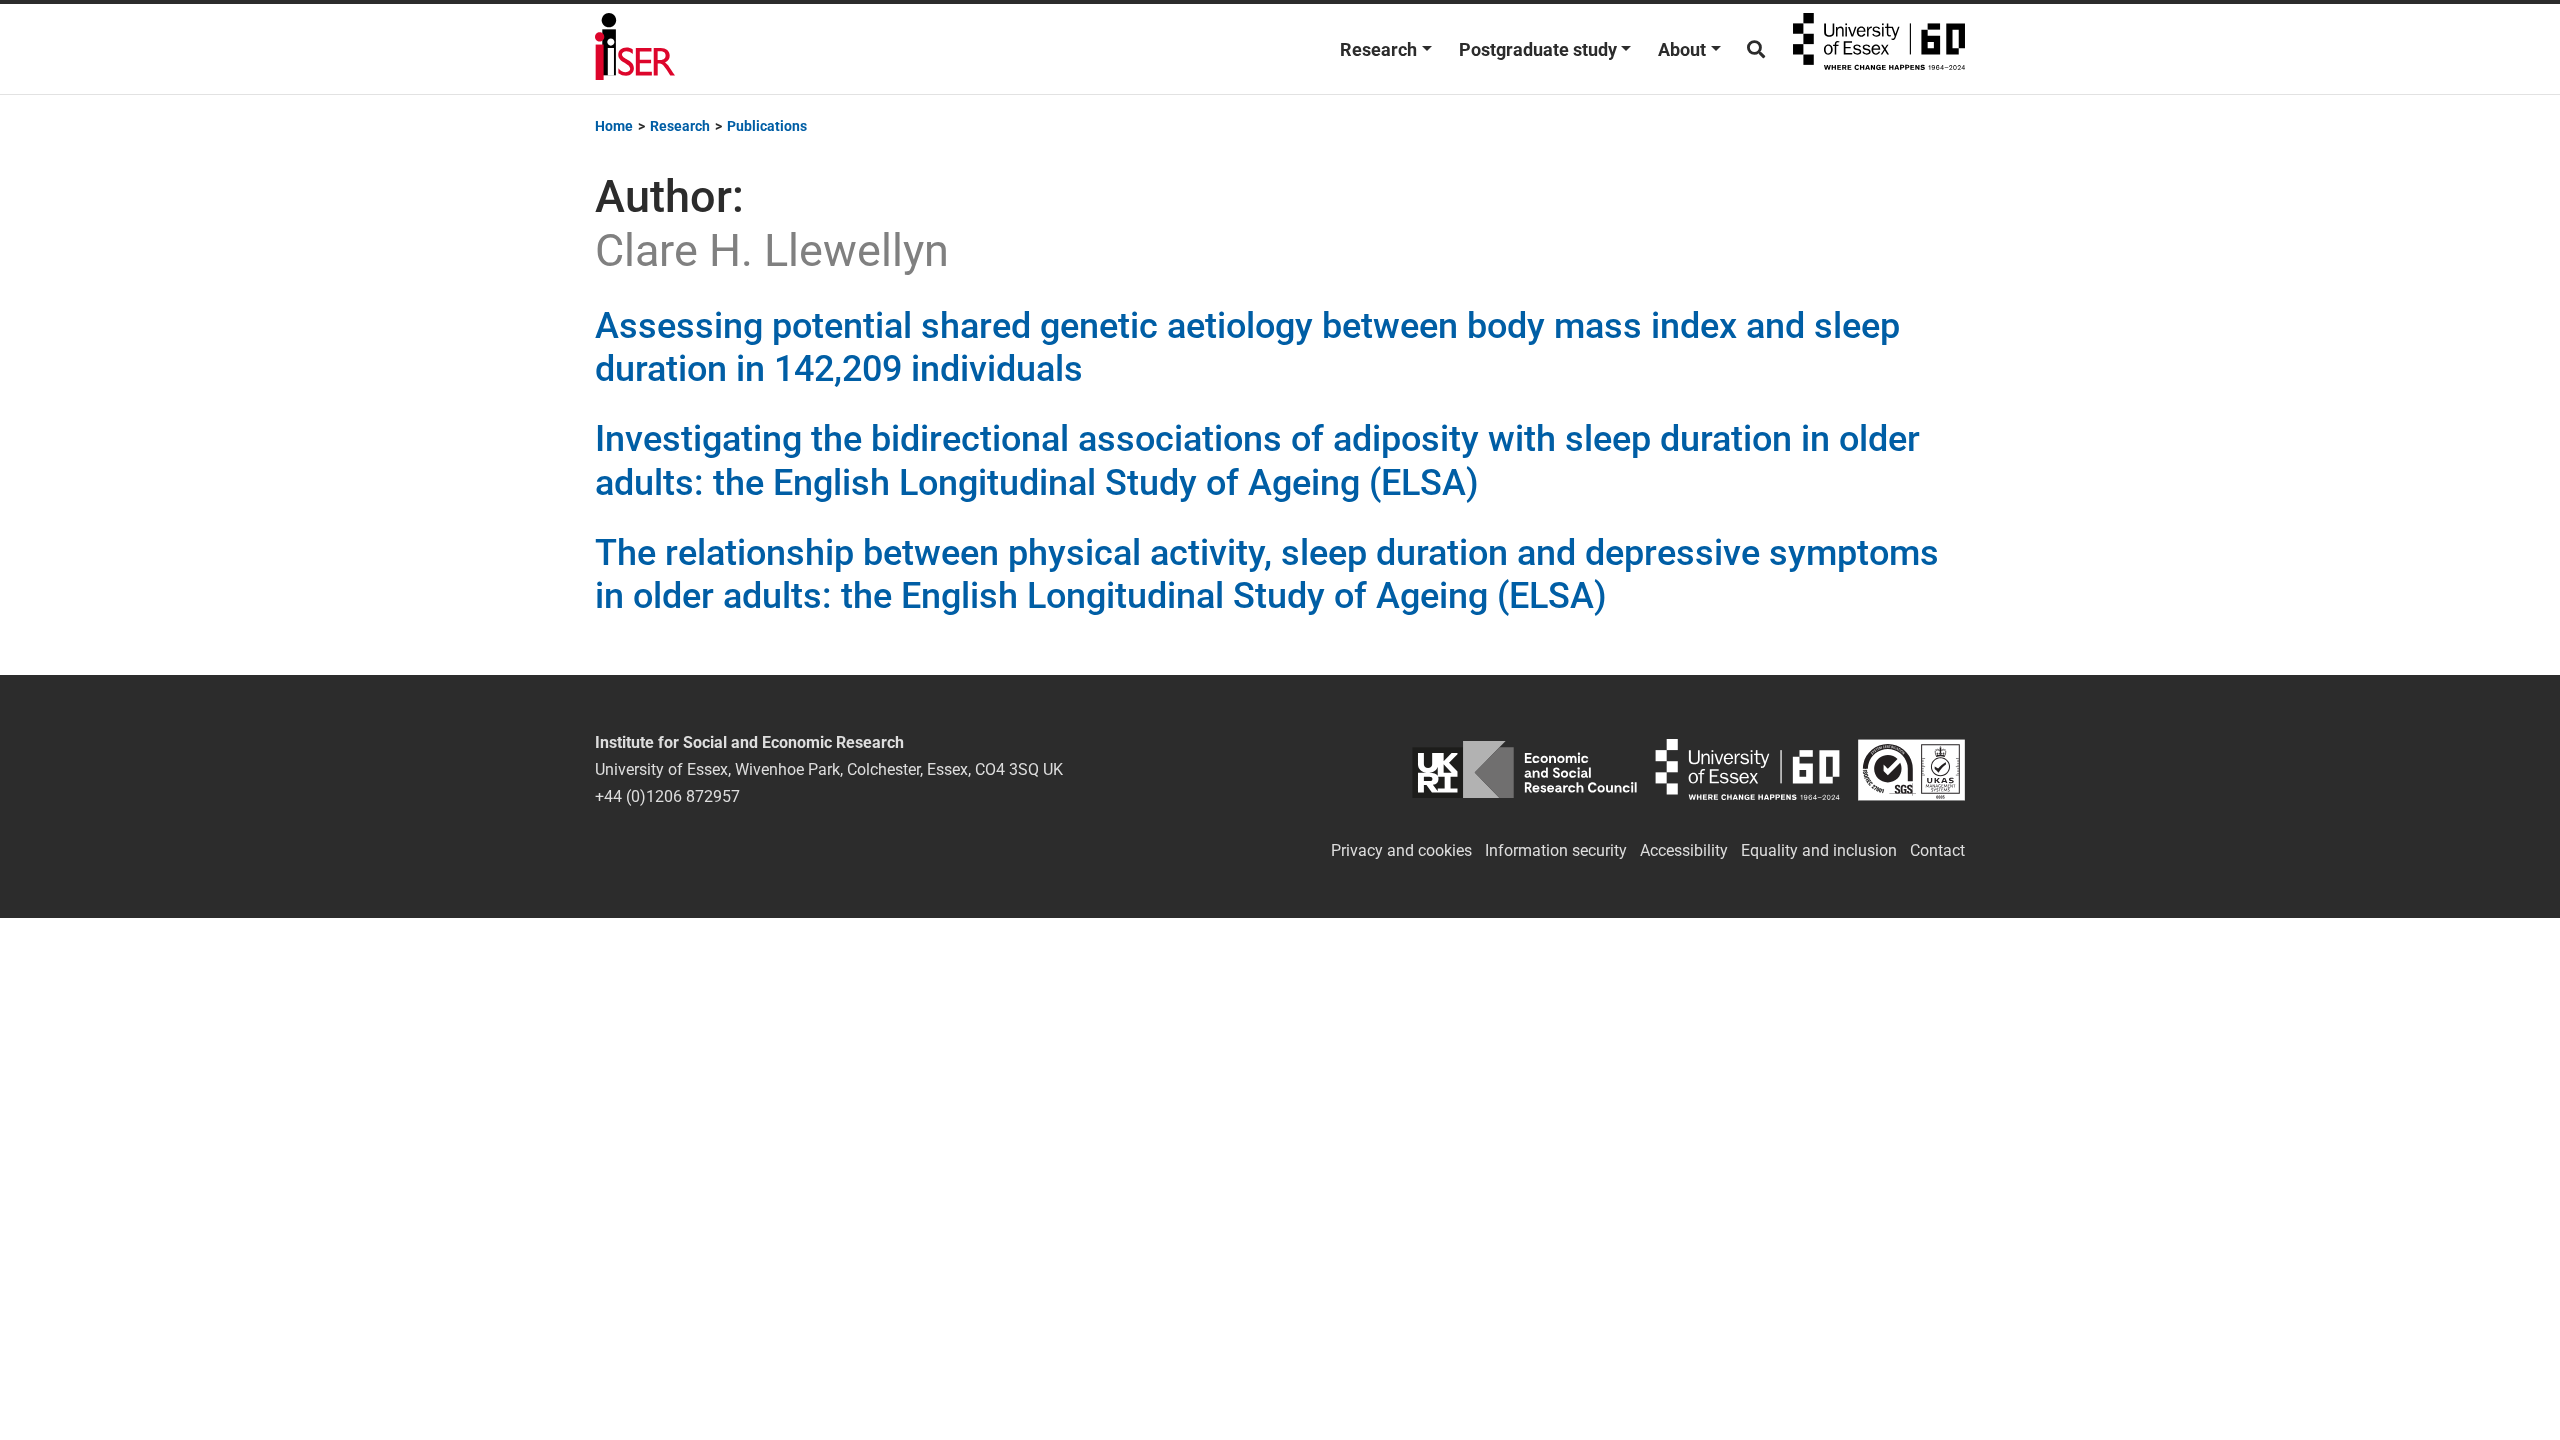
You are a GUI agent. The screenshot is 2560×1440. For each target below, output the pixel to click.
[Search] (1756, 49)
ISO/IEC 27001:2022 (1911, 769)
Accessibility (1684, 850)
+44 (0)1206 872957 (667, 796)
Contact (1937, 850)
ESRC (1524, 769)
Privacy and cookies (1401, 850)
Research (1378, 49)
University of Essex (1879, 49)
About (1682, 49)
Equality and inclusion (1819, 850)
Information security (1556, 850)
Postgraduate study (1538, 49)
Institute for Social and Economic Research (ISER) (635, 49)
